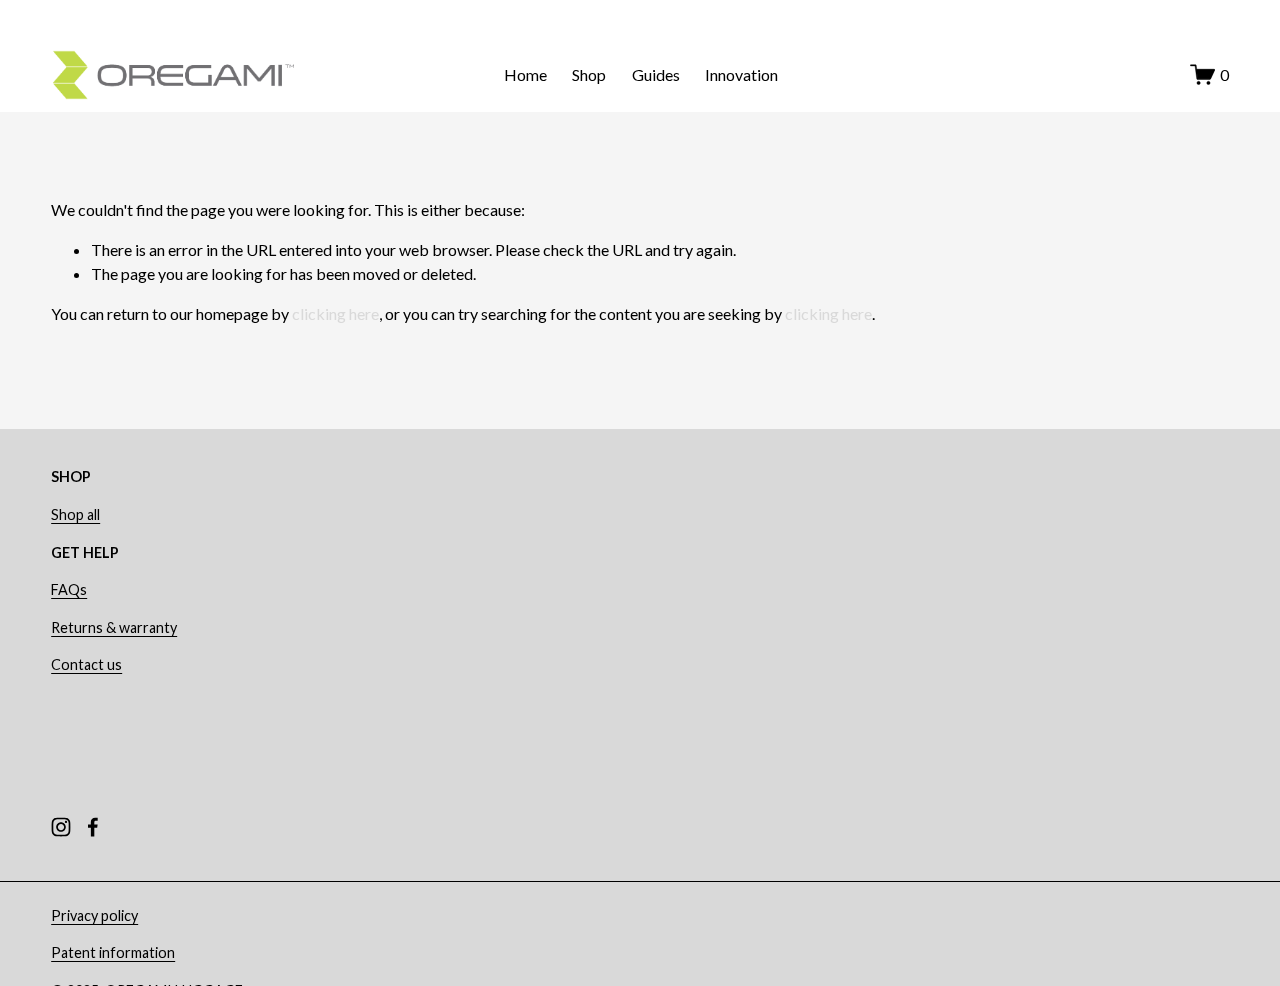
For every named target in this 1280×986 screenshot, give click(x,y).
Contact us (86, 664)
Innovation (741, 74)
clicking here (335, 313)
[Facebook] (93, 827)
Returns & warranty (114, 627)
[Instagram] (61, 827)
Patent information (113, 952)
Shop (589, 74)
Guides (656, 74)
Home (525, 74)
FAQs (69, 589)
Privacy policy (94, 915)
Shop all (75, 514)
